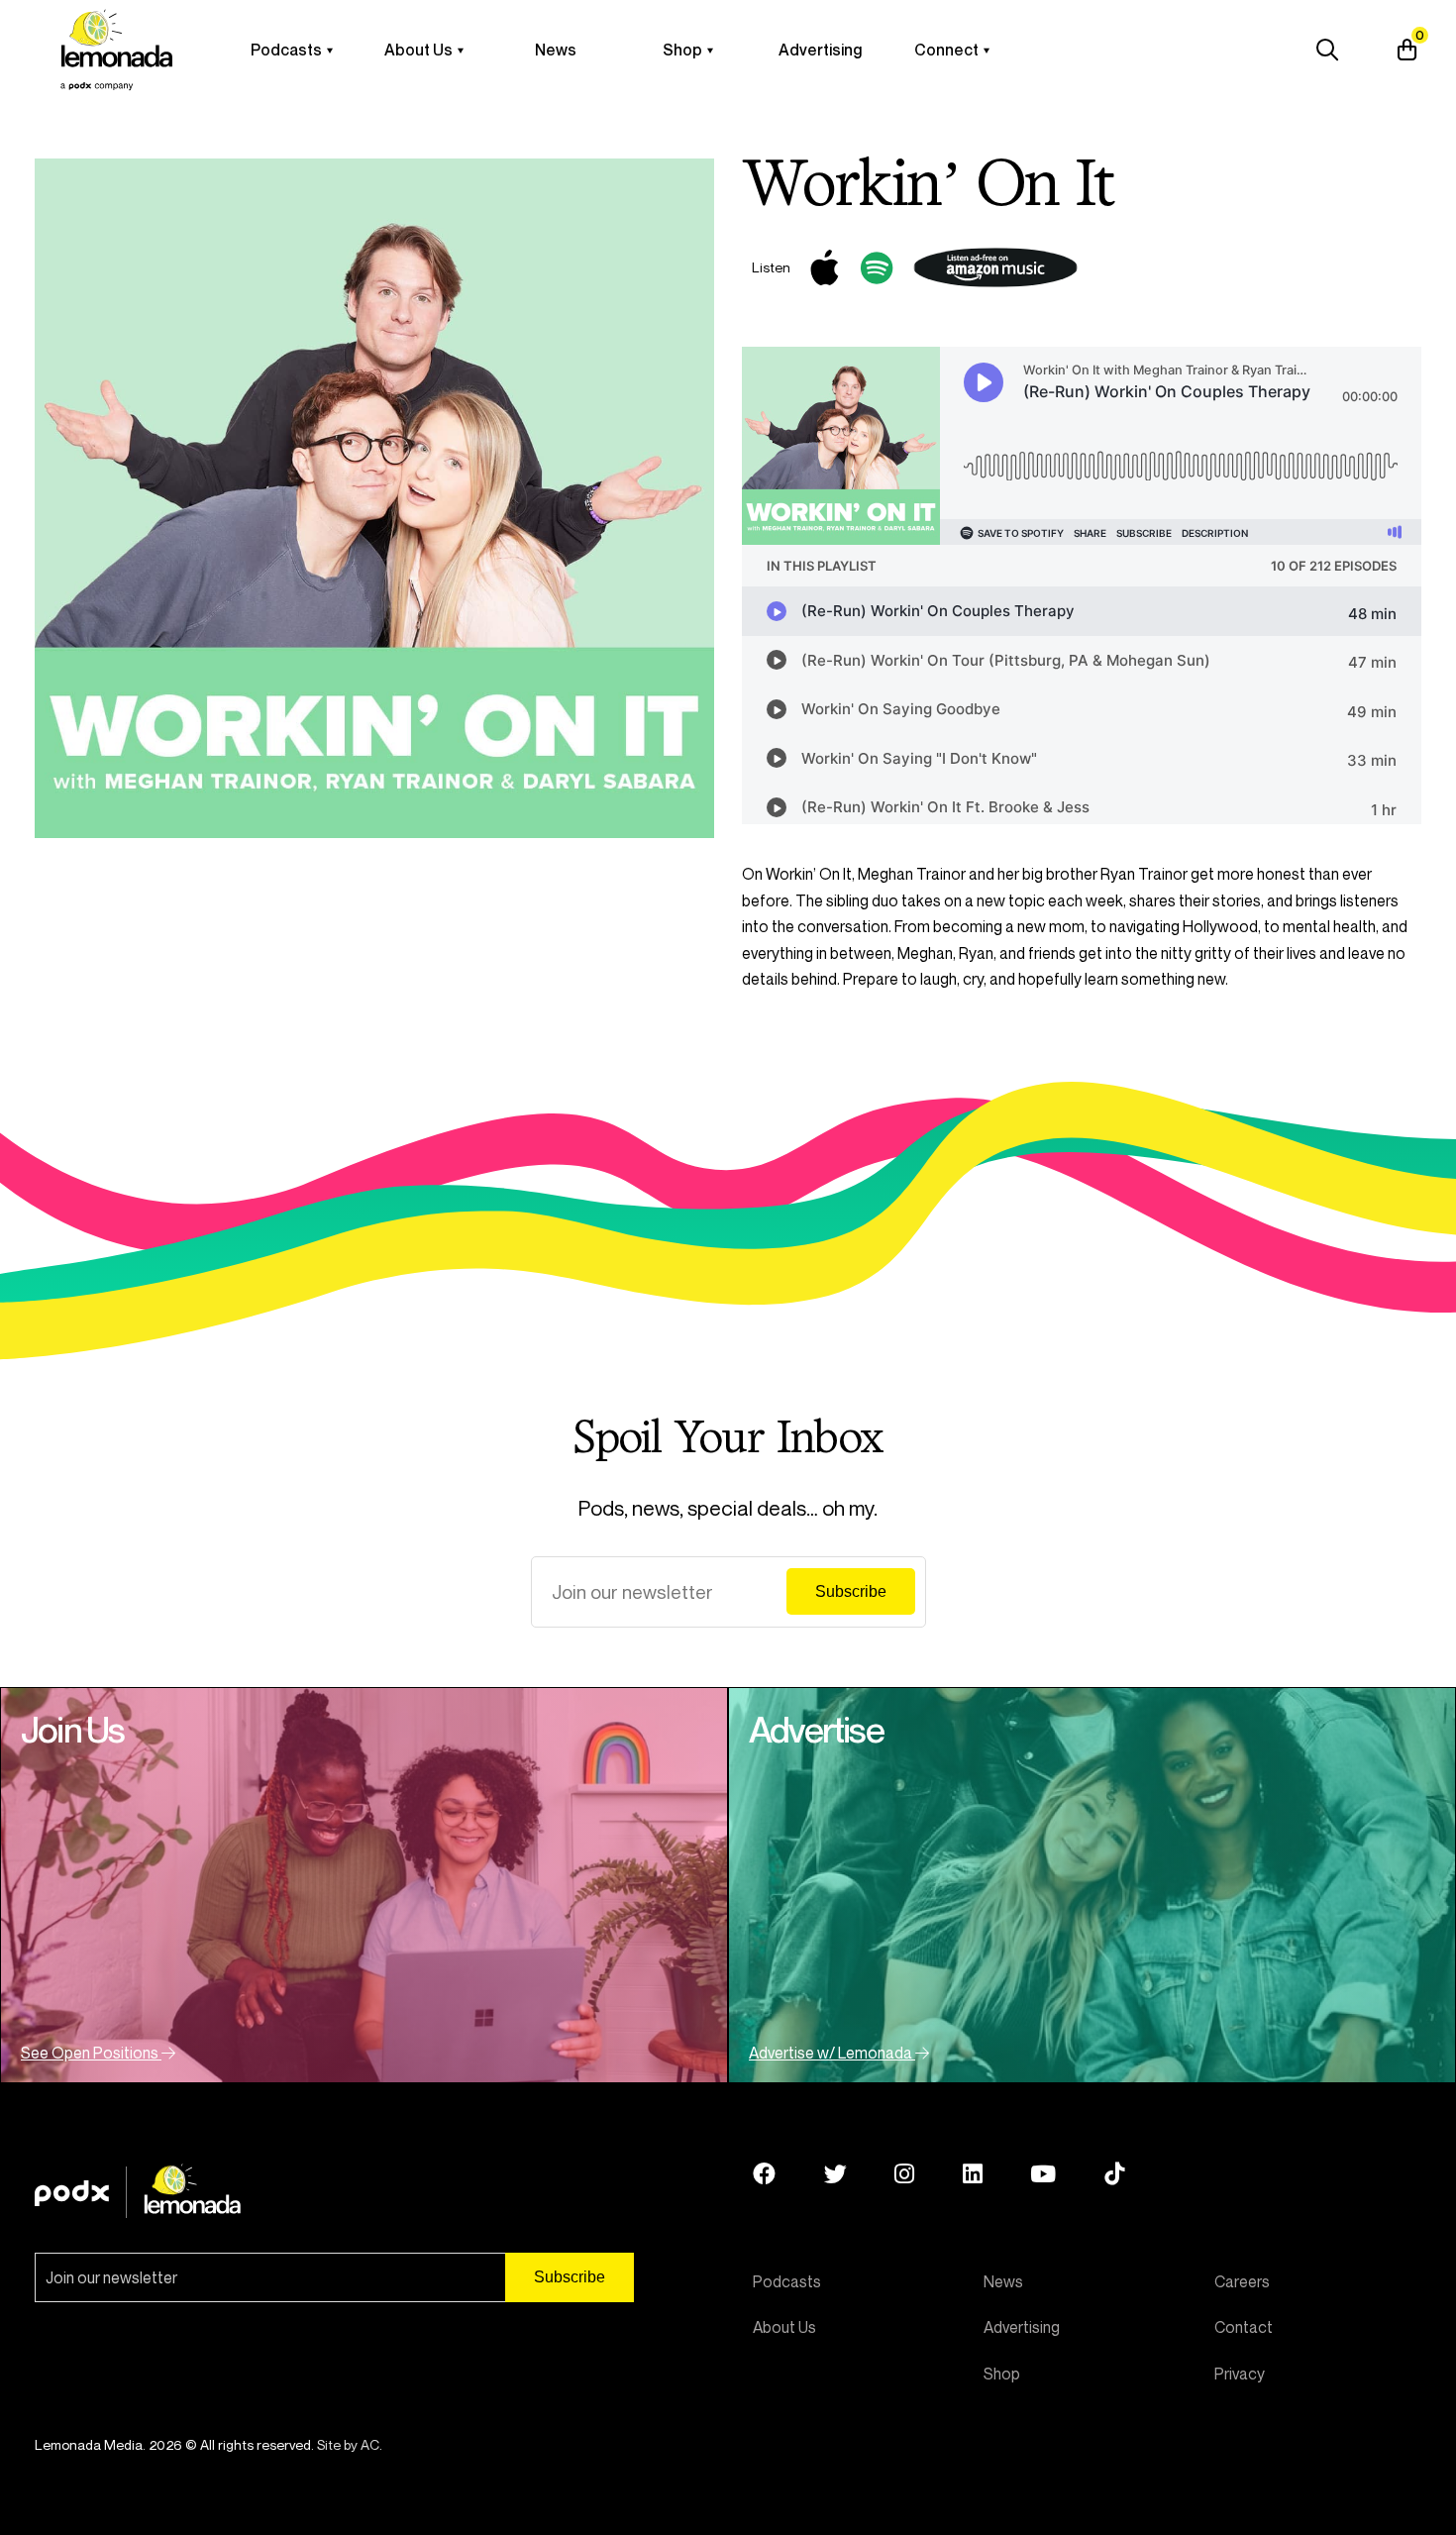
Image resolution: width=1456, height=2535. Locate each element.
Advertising (820, 50)
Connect (946, 50)
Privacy (1240, 2374)
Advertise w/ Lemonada (832, 2053)
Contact (1244, 2327)
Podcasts (286, 50)
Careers (1242, 2281)
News (556, 50)
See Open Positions (91, 2053)
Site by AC (348, 2444)
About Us (418, 50)
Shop (682, 50)
